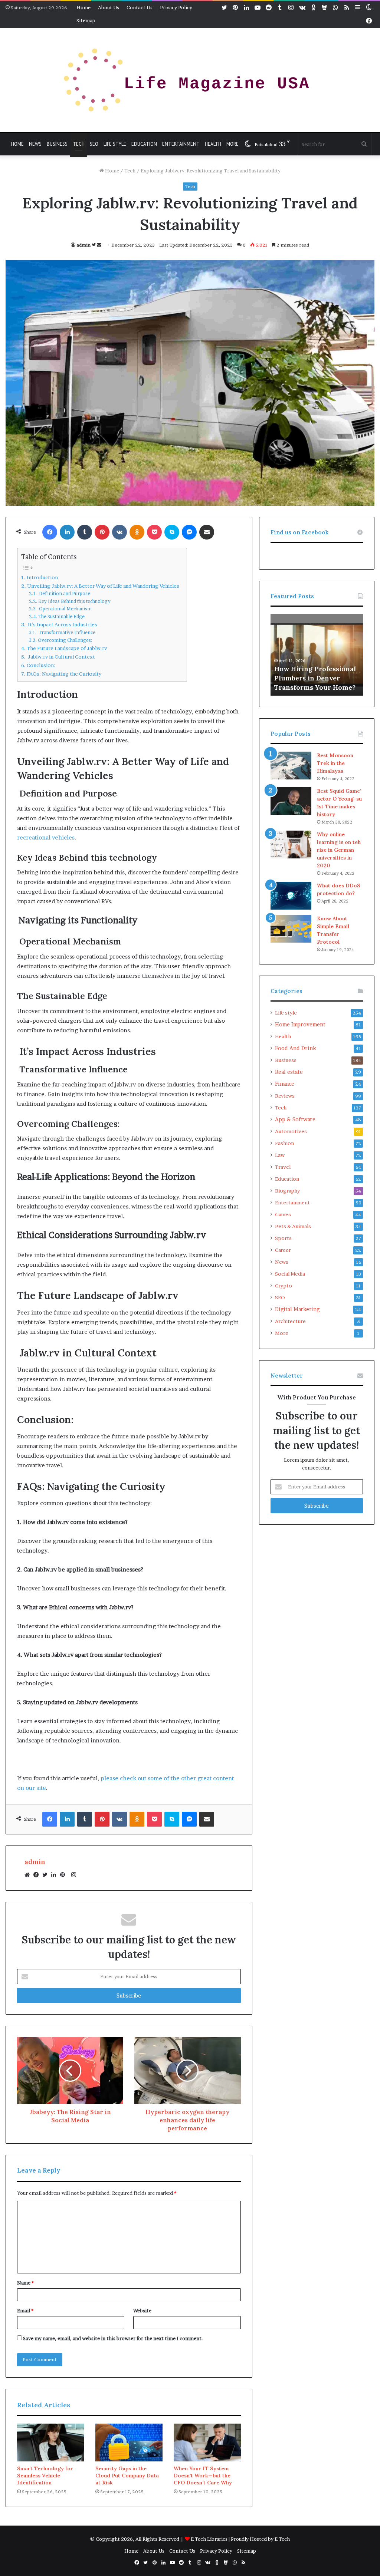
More (232, 144)
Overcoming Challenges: (65, 640)
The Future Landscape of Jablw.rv (67, 648)
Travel (283, 1167)
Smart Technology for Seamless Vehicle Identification (45, 2476)
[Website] (29, 1875)
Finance (285, 1084)
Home (83, 7)
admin (83, 245)
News (35, 144)
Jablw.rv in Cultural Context (61, 657)
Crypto (284, 1286)
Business (57, 144)
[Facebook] (38, 1875)
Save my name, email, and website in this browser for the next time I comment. (113, 2338)
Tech (79, 144)
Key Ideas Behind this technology (74, 601)
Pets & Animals (293, 1226)
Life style (115, 144)
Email (25, 2311)
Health (213, 144)
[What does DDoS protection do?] (291, 896)
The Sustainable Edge (61, 616)
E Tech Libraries (209, 2539)
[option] (317, 655)
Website (142, 2311)
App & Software (295, 1119)
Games (283, 1214)
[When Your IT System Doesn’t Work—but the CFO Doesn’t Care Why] (207, 2443)
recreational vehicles (46, 837)
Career (283, 1250)
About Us (109, 7)
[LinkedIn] (56, 1875)
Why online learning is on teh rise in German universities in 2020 (339, 850)
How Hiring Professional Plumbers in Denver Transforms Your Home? (315, 678)
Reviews (285, 1096)
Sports (283, 1238)
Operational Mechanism (65, 609)
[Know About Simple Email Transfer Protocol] (291, 929)
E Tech (282, 2539)
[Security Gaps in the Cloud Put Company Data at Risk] (129, 2443)
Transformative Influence (66, 632)
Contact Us (140, 7)
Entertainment (181, 144)
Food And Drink (296, 1048)
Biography (287, 1191)
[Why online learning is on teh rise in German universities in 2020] (291, 845)
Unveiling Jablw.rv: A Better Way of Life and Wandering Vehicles (103, 586)
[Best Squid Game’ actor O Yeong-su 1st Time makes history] (291, 801)
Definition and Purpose (64, 593)
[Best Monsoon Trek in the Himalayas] (291, 766)
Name (25, 2283)
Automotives (291, 1131)
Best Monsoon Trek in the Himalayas (335, 763)
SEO (94, 144)
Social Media (290, 1274)
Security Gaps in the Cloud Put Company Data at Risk (127, 2476)
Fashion (284, 1143)
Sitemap (86, 20)
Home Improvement (300, 1025)
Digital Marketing (297, 1309)
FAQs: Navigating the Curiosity (64, 674)
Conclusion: (41, 665)
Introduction (42, 577)
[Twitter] (47, 1875)
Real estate (289, 1072)
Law (280, 1155)
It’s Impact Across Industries (62, 624)
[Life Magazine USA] (190, 80)
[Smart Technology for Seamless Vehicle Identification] (51, 2443)
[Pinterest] (65, 1875)
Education (144, 144)
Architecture (290, 1321)
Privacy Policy (176, 7)
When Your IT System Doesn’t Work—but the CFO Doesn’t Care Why (203, 2476)
